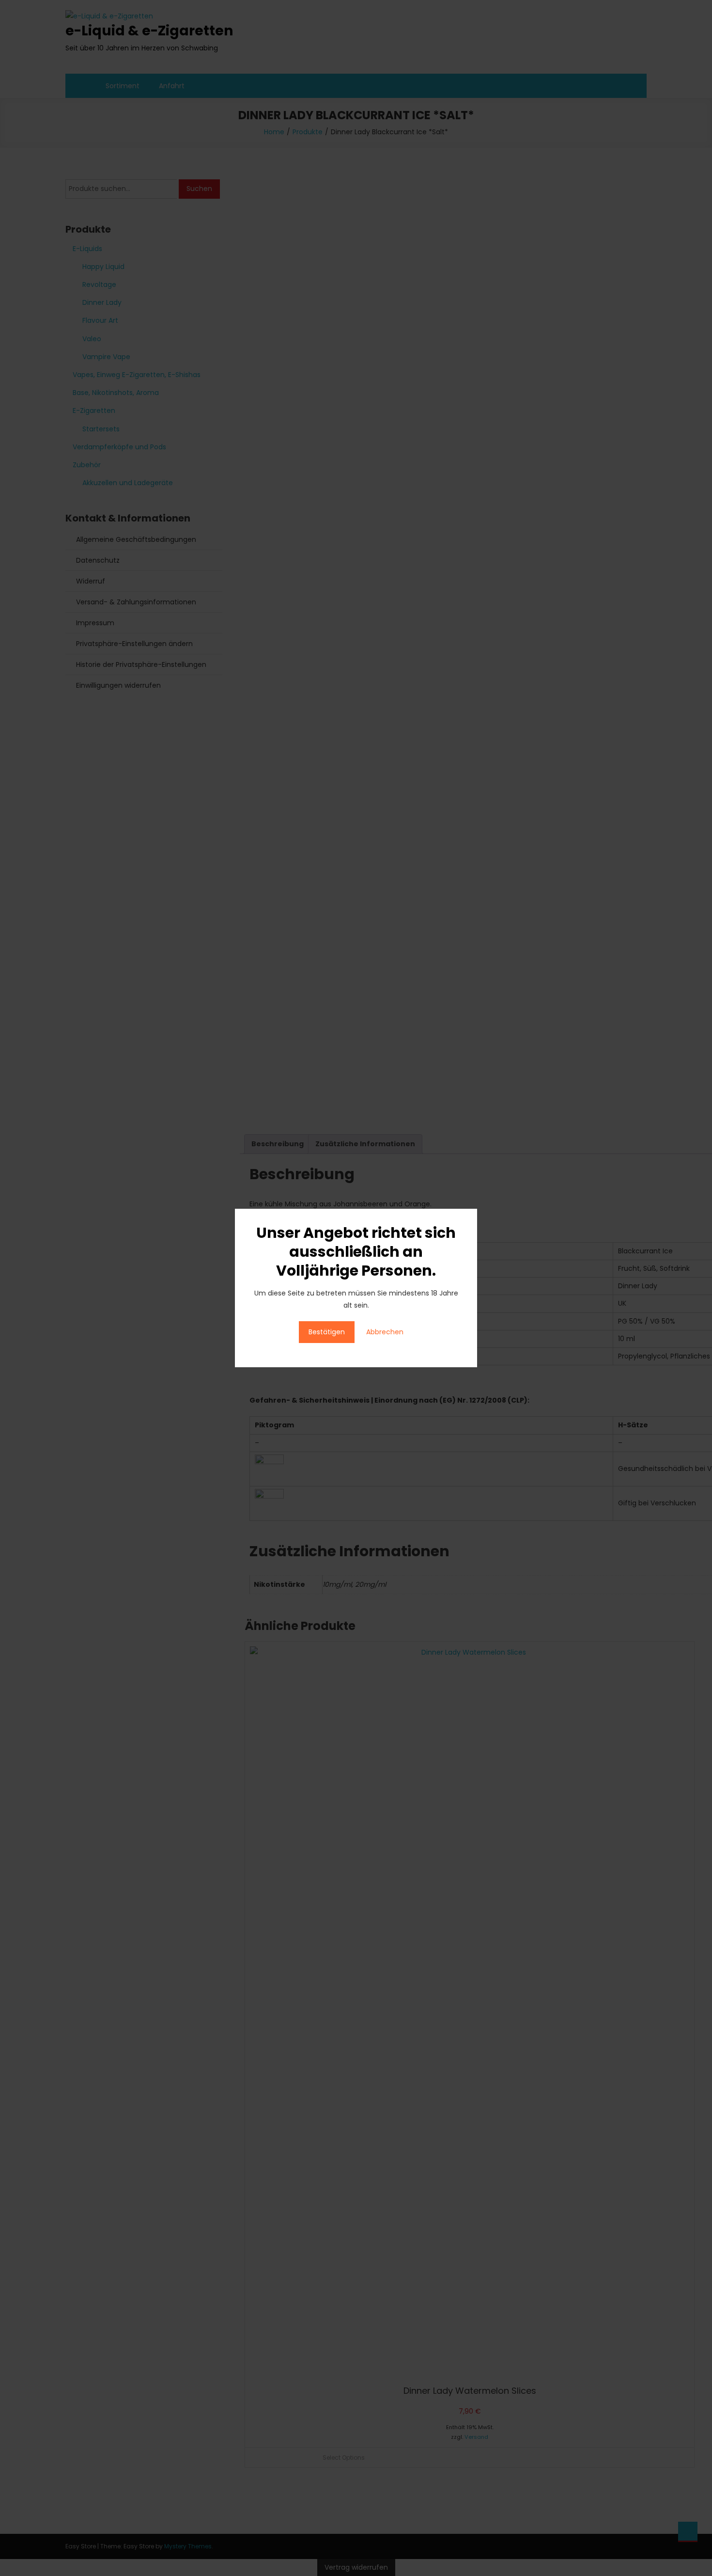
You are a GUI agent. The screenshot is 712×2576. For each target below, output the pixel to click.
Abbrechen (385, 1332)
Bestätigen (327, 1332)
